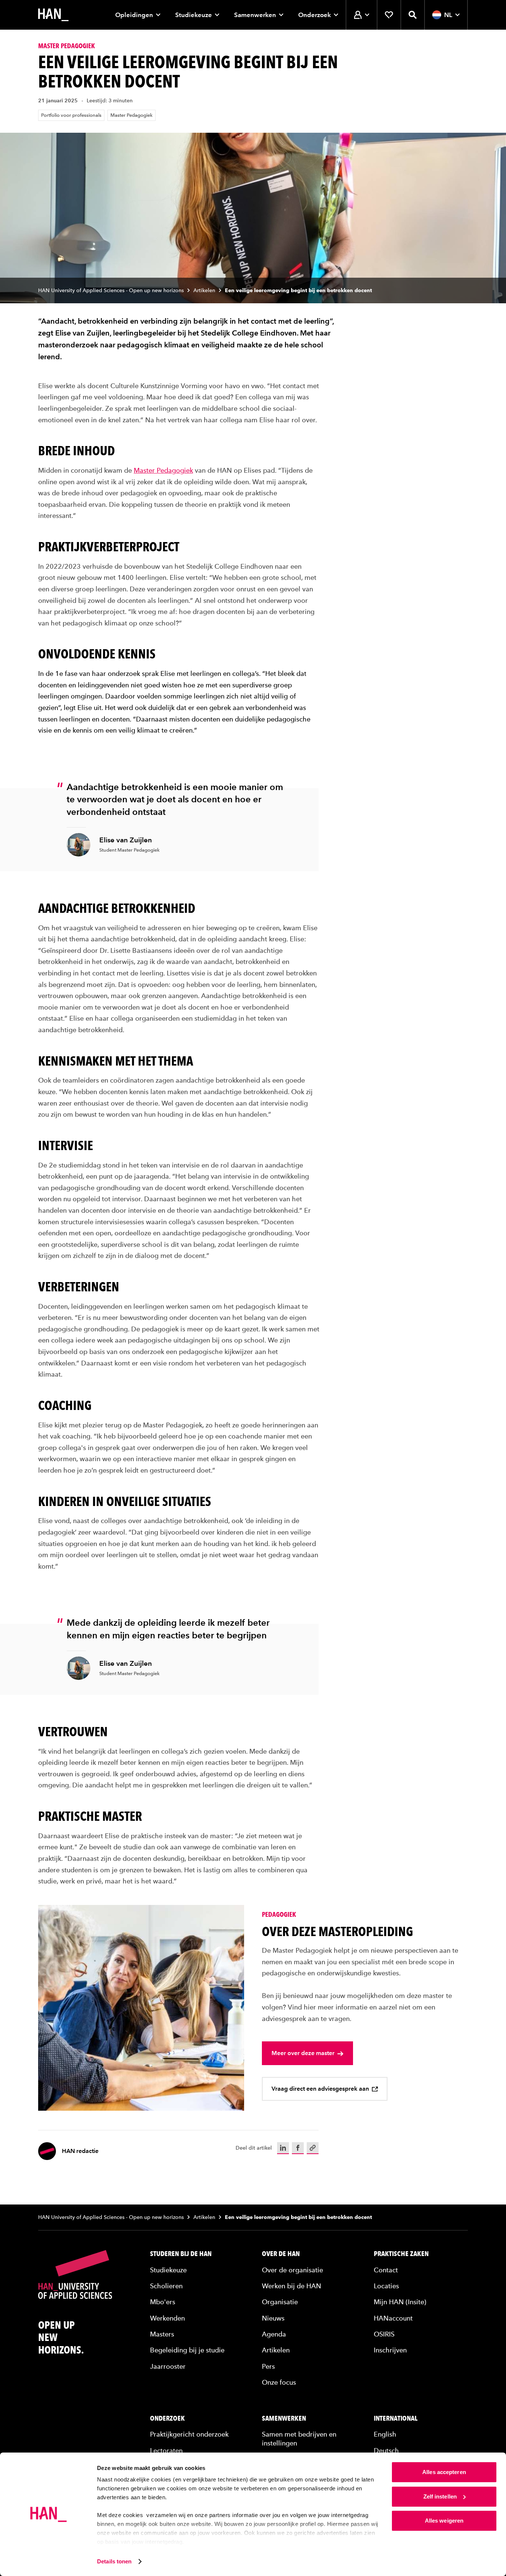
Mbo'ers (163, 2302)
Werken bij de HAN (292, 2286)
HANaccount (393, 2318)
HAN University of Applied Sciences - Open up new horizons (111, 290)
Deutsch (386, 2450)
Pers (268, 2366)
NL (448, 15)
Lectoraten (166, 2450)
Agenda (274, 2334)
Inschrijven (390, 2350)
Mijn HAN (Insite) (400, 2302)
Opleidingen (134, 15)
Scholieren (166, 2286)
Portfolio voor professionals (71, 115)
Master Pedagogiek (132, 115)
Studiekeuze (194, 15)
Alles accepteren (444, 2472)
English (385, 2434)
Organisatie (280, 2302)
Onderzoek (314, 15)
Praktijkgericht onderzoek (189, 2434)
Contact (386, 2270)
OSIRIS (384, 2334)
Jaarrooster (168, 2366)
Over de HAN (281, 2254)
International (396, 2418)
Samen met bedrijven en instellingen (299, 2438)
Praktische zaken (401, 2254)
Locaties (386, 2286)
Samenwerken (255, 15)
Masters (162, 2334)
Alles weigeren (444, 2521)
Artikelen (204, 290)
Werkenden (167, 2318)
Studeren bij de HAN (181, 2254)
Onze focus (279, 2382)
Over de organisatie (292, 2270)
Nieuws (273, 2318)
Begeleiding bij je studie (187, 2350)
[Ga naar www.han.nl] (53, 15)
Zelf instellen (440, 2496)
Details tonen (114, 2561)
